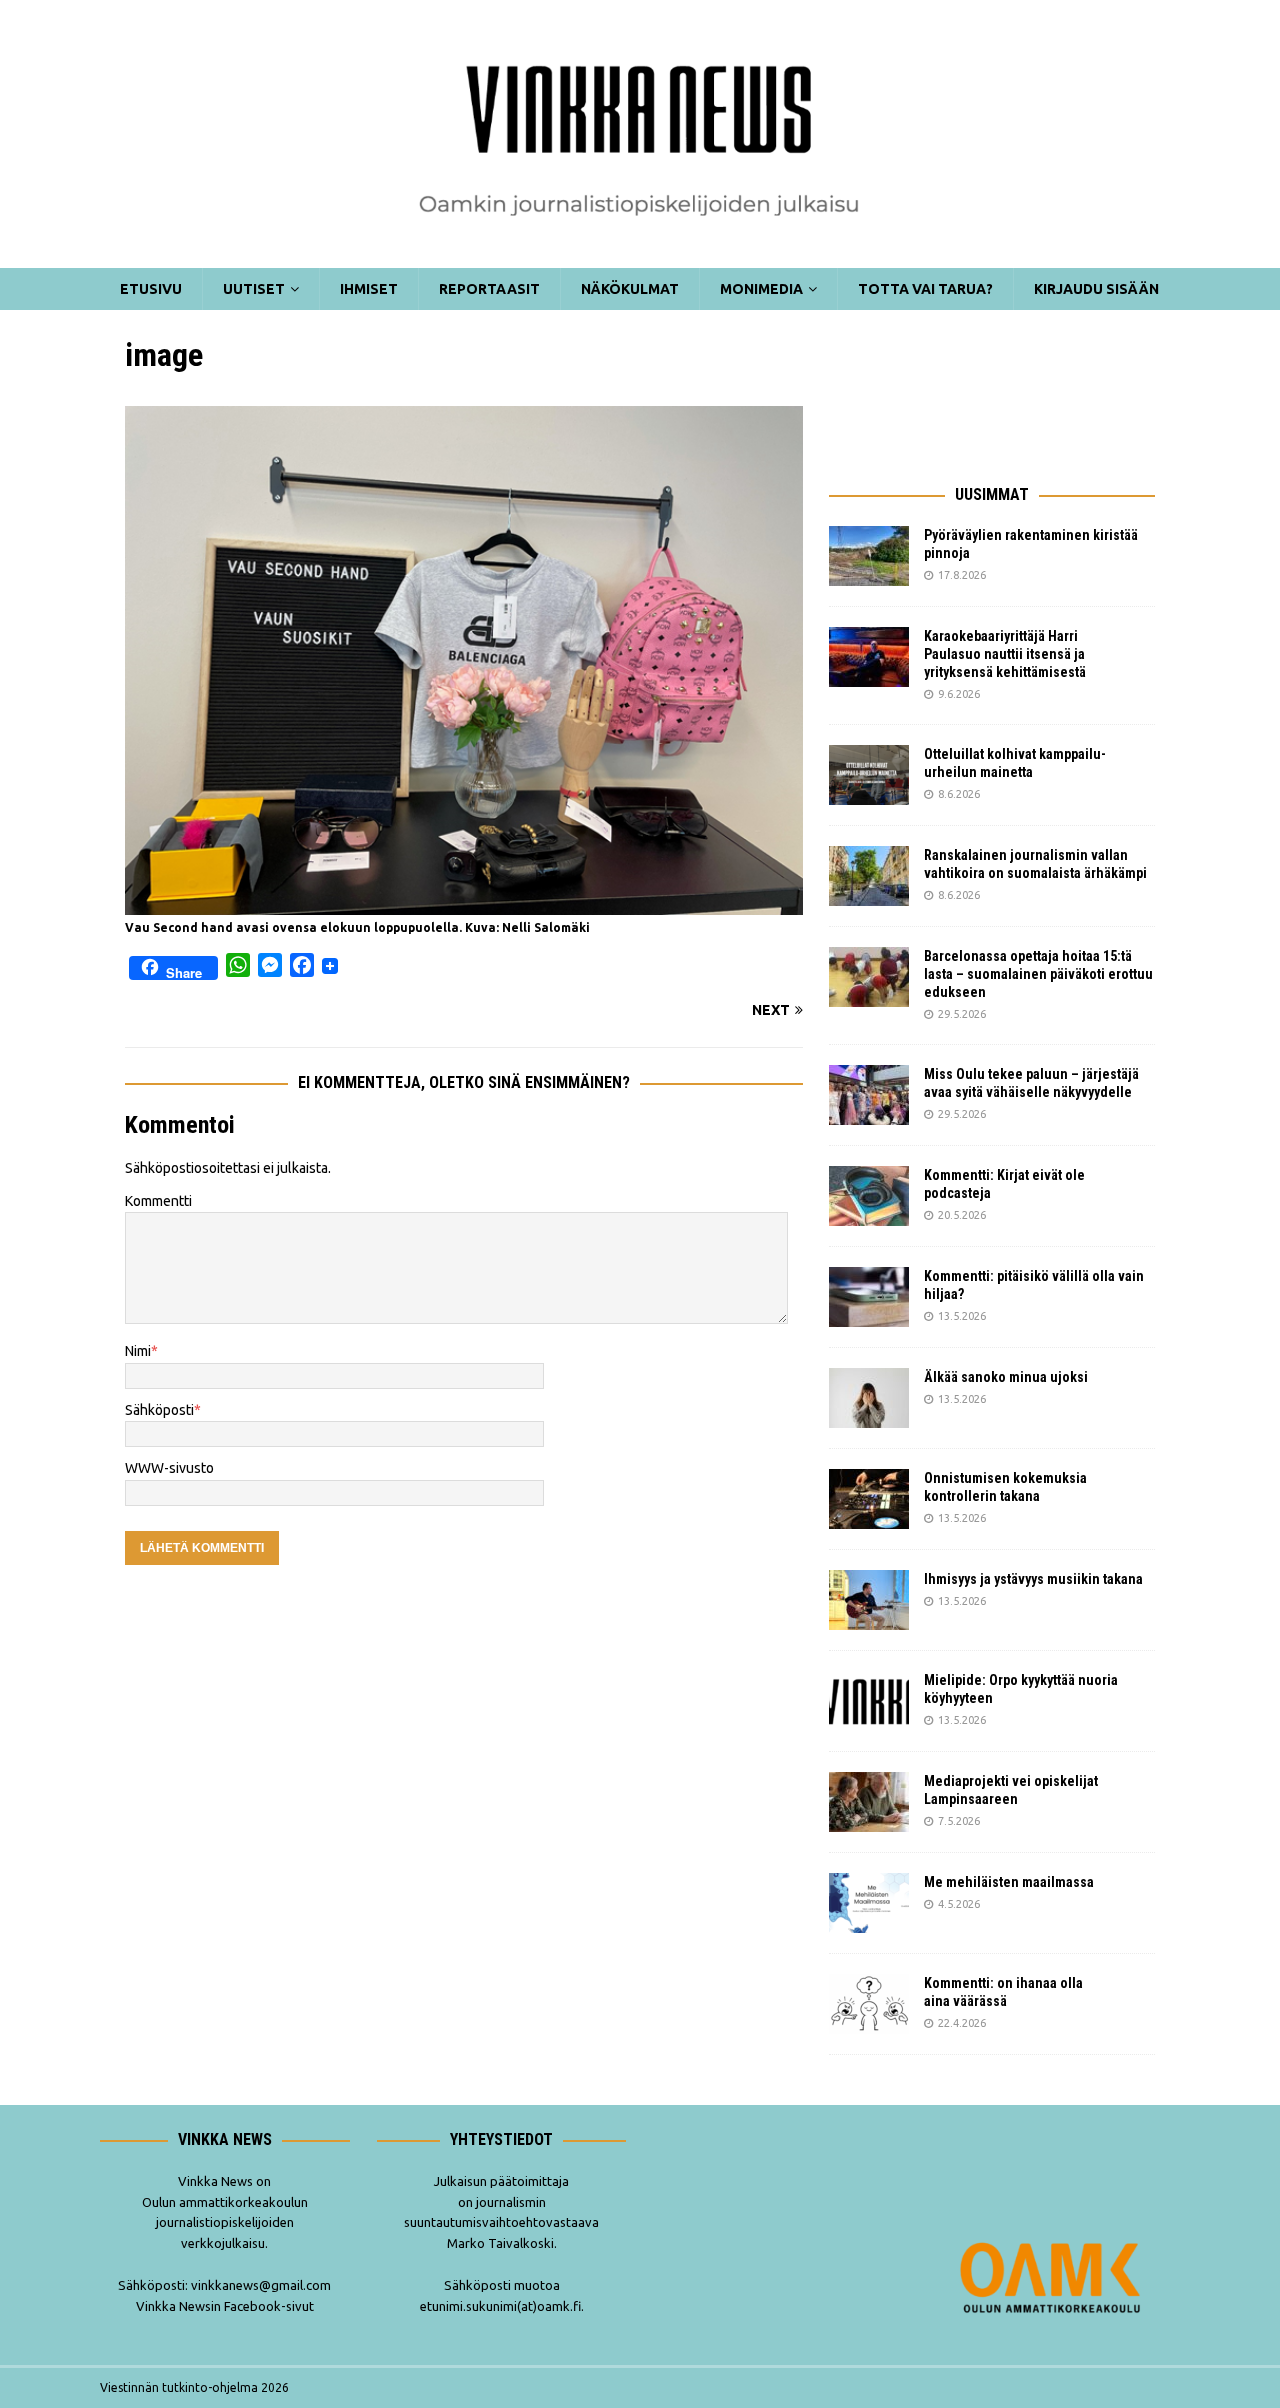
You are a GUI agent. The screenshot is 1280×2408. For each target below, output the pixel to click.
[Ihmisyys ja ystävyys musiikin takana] (869, 1600)
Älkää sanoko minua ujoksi (1006, 1377)
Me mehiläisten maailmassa (1009, 1882)
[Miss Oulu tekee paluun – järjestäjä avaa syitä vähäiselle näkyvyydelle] (869, 1095)
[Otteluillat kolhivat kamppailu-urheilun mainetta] (869, 775)
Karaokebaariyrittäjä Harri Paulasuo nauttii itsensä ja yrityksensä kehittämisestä (1006, 654)
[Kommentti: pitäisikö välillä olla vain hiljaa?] (869, 1297)
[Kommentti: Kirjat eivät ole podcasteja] (869, 1196)
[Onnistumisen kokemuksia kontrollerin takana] (869, 1499)
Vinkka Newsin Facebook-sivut (225, 2306)
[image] (464, 903)
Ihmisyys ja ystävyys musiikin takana (1036, 1579)
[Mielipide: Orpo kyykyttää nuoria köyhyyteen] (869, 1701)
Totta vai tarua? (925, 289)
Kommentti (158, 1201)
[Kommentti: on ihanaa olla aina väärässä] (869, 2004)
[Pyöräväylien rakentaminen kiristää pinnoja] (869, 556)
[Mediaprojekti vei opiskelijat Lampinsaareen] (869, 1802)
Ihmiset (369, 289)
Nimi (138, 1351)
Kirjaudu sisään (1096, 289)
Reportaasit (489, 289)
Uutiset (254, 289)
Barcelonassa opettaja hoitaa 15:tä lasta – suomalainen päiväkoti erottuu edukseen (1038, 974)
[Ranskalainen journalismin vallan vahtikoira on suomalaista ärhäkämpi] (869, 876)
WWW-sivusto (169, 1468)
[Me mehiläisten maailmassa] (869, 1903)
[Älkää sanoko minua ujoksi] (869, 1398)
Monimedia (761, 289)
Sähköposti (159, 1410)
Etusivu (151, 289)
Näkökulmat (630, 289)
